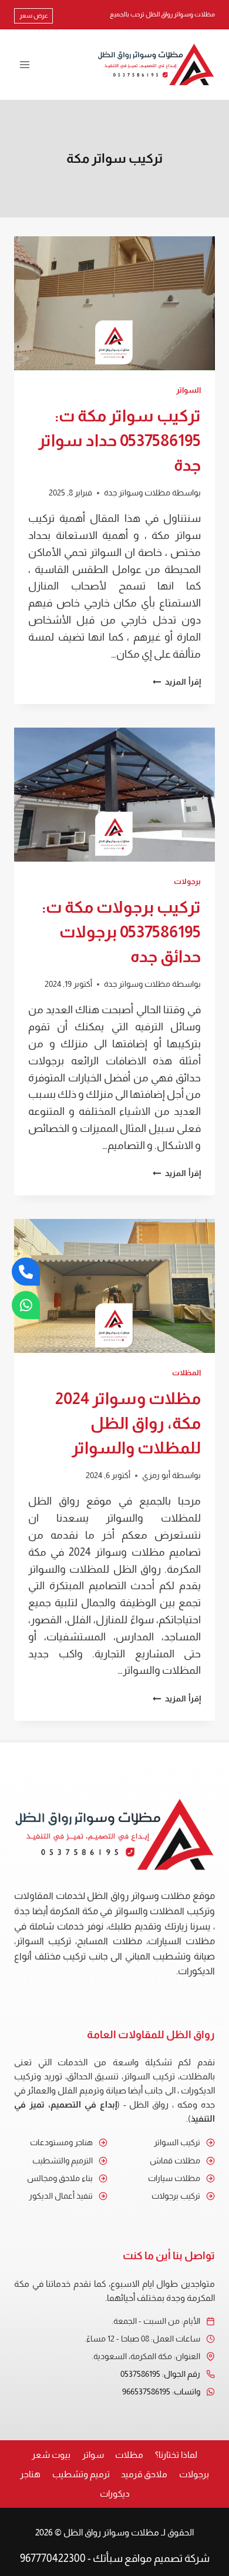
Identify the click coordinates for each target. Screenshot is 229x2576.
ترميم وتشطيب (81, 2474)
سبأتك (108, 2558)
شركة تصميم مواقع (167, 2558)
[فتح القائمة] (25, 64)
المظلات (186, 1373)
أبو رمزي (156, 1475)
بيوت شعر (51, 2455)
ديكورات (115, 2493)
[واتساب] (26, 1305)
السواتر (188, 390)
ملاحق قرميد (144, 2474)
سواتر (93, 2455)
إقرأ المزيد (177, 682)
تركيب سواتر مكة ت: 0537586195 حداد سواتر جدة (119, 441)
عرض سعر (34, 15)
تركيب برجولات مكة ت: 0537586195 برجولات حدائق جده (121, 932)
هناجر (30, 2474)
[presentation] (114, 303)
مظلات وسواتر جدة (137, 493)
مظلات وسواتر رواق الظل (111, 2532)
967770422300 (53, 2558)
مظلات (129, 2455)
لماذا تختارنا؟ (176, 2455)
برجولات (187, 882)
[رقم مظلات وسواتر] (26, 1271)
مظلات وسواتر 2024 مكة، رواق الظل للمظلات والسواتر (128, 1423)
